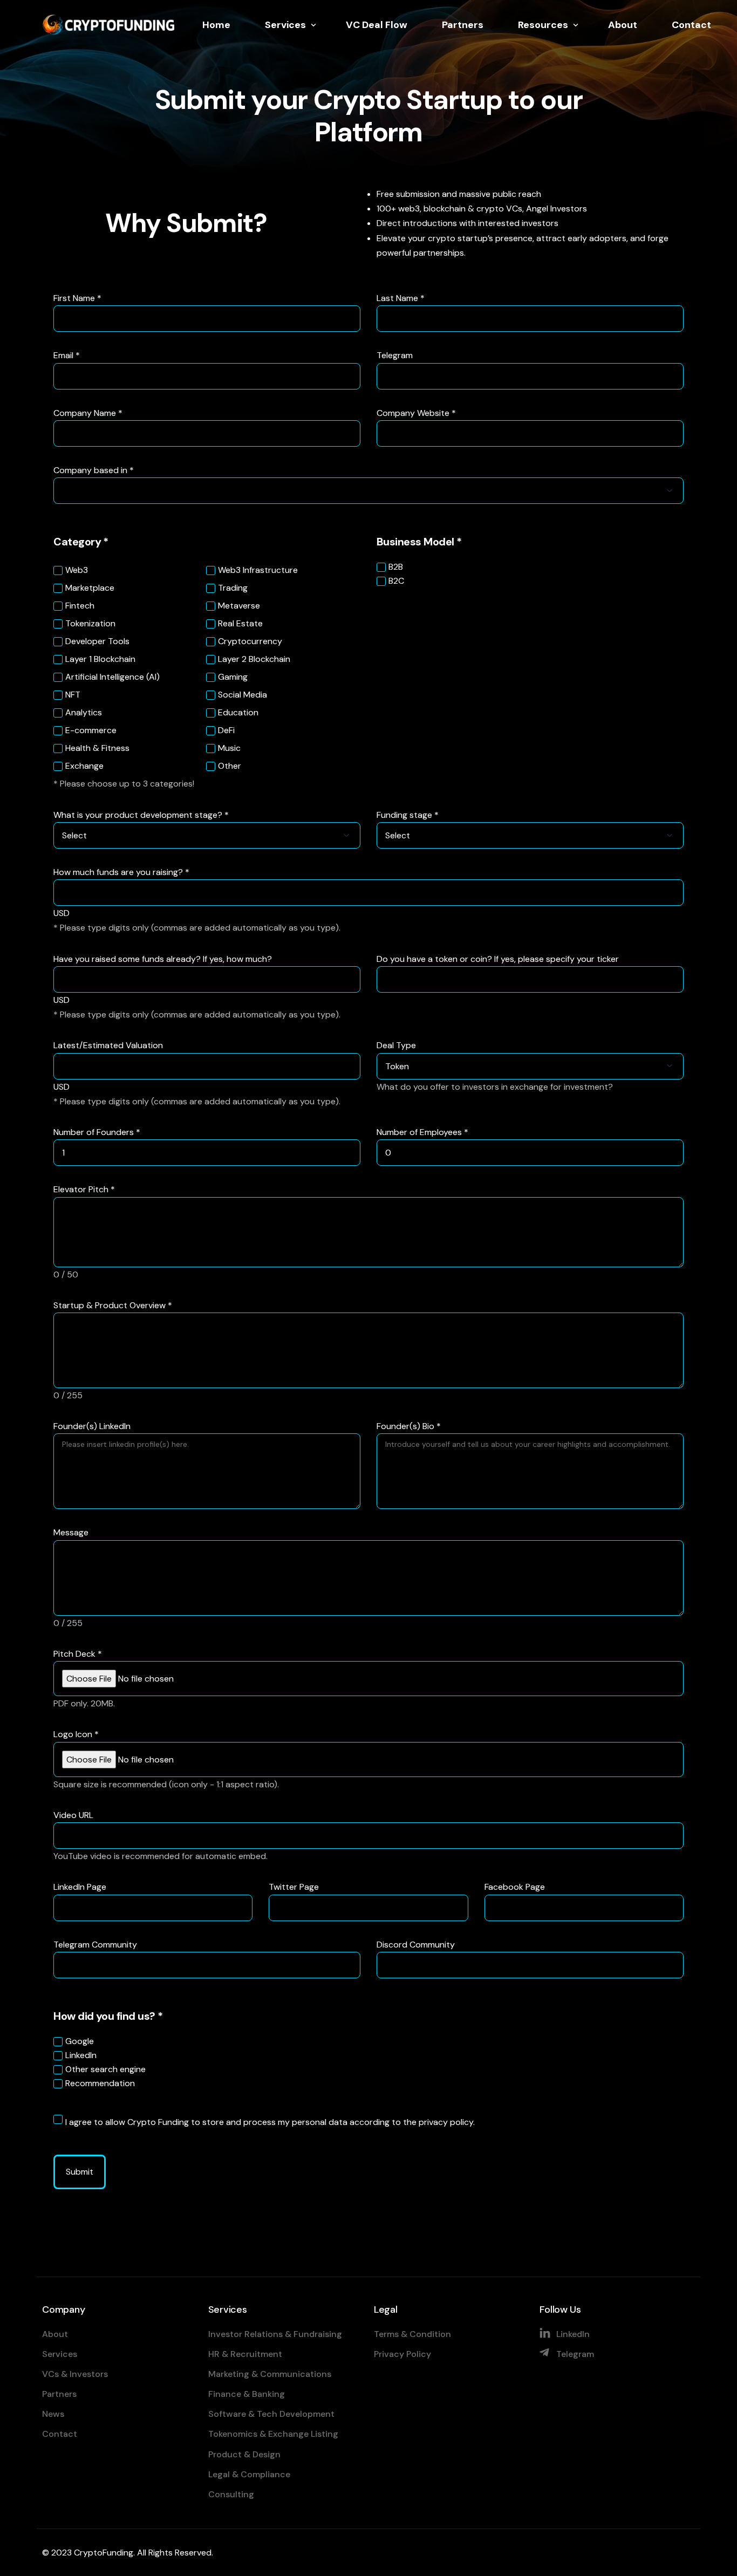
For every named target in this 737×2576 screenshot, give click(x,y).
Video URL (73, 1815)
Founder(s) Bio (409, 1426)
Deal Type (396, 1045)
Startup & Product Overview (113, 1305)
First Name (77, 298)
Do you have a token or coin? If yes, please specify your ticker (498, 959)
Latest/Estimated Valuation (108, 1045)
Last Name (401, 298)
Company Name (88, 413)
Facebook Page (515, 1887)
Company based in (94, 470)
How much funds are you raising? (121, 872)
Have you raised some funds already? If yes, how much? (163, 959)
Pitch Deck (78, 1654)
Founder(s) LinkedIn (92, 1426)
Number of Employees (422, 1132)
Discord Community (416, 1945)
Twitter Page (294, 1887)
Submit (80, 2172)
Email (67, 355)
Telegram (395, 355)
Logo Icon (76, 1734)
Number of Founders (97, 1132)
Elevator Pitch (84, 1189)
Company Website (416, 413)
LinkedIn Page (80, 1887)
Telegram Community (95, 1945)
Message (71, 1532)
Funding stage (408, 815)
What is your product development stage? (141, 815)
